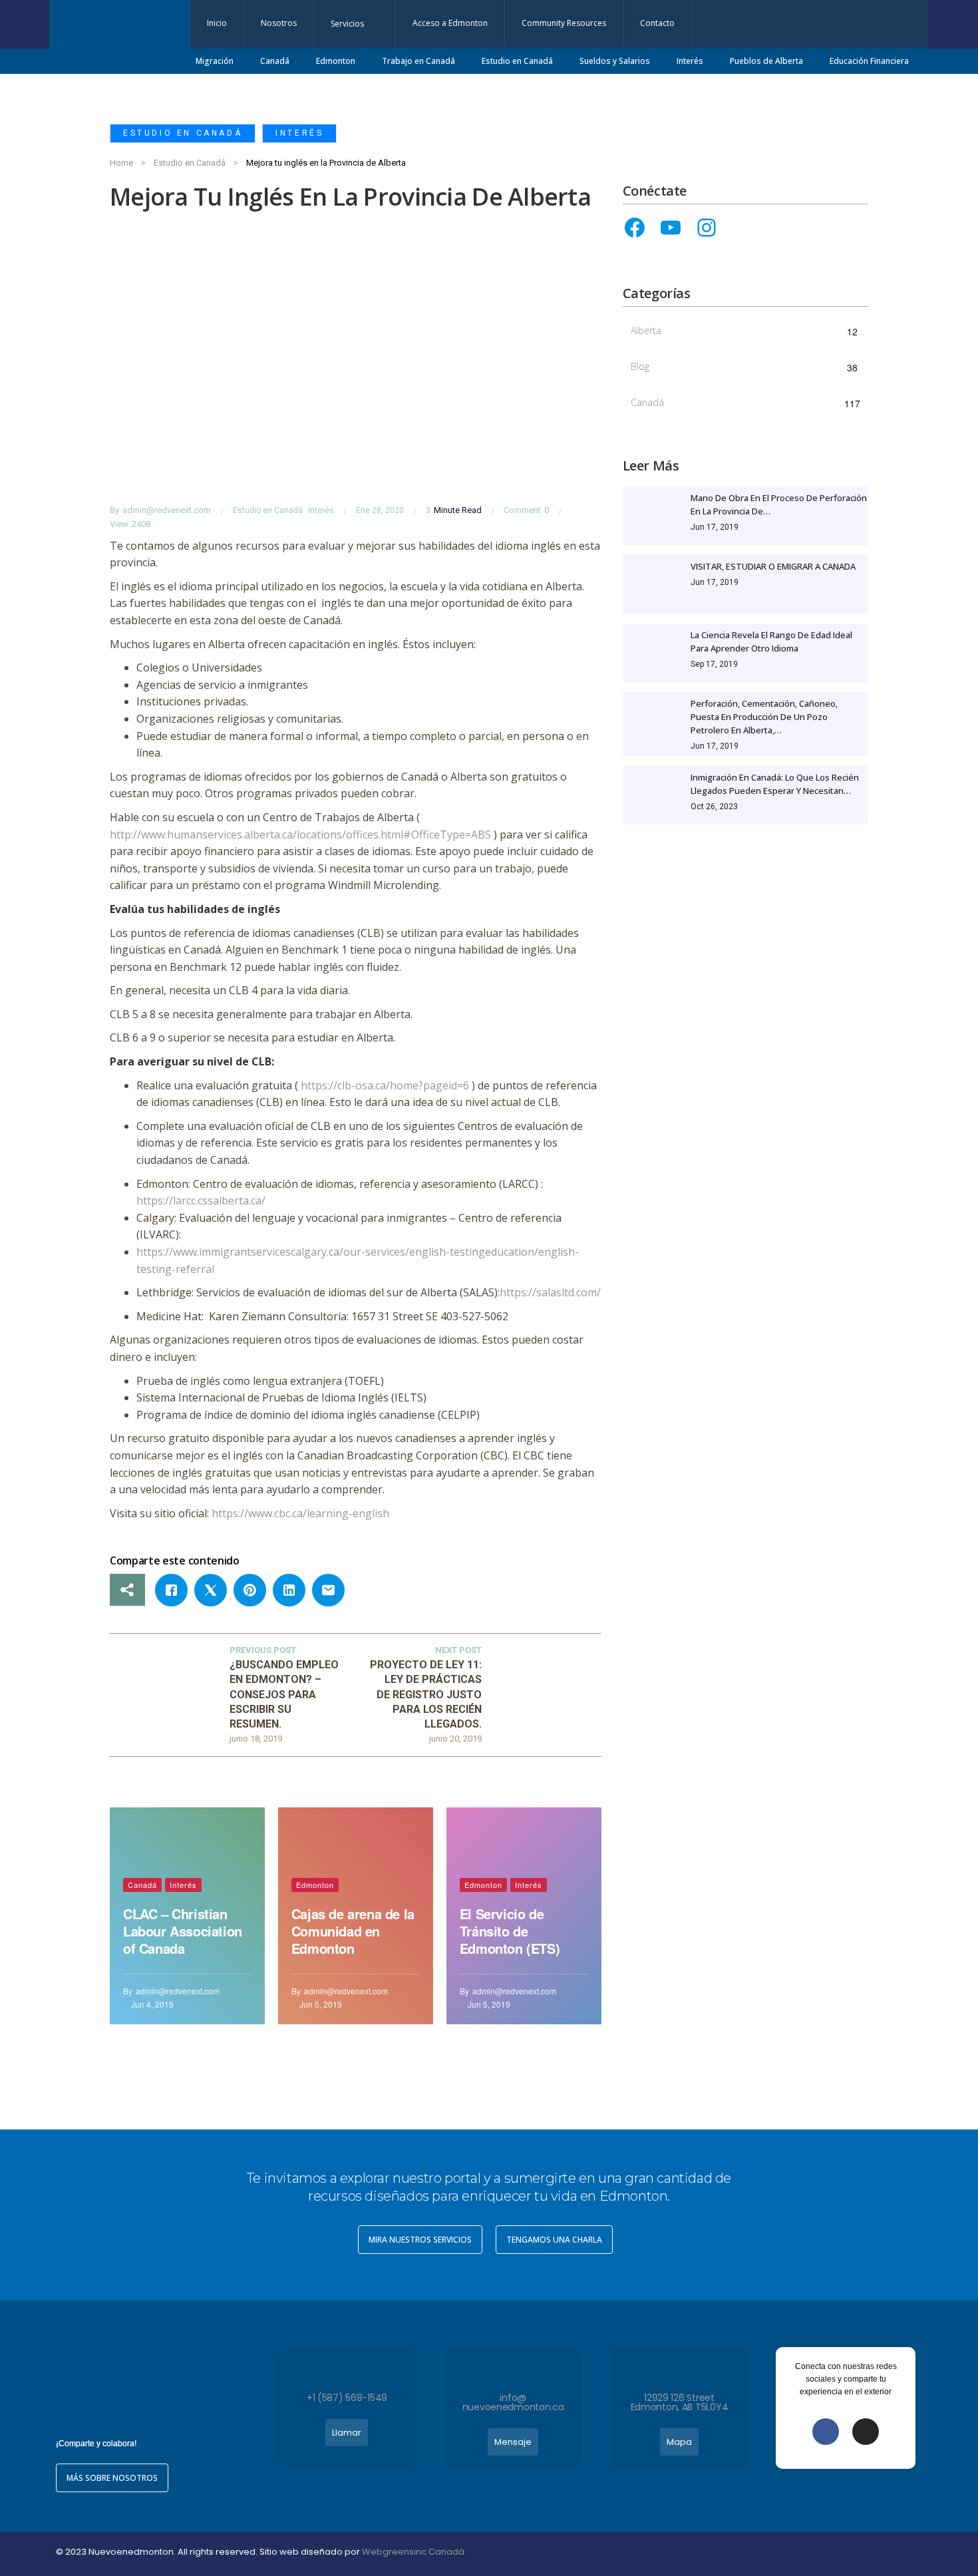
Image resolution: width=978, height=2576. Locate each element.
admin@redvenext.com (167, 510)
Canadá (142, 1885)
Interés (299, 133)
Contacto (657, 23)
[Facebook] (635, 228)
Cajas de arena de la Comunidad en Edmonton (353, 1931)
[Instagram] (707, 228)
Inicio (217, 23)
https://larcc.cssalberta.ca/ (201, 1200)
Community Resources (564, 23)
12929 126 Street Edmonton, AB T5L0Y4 (680, 2402)
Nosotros (279, 23)
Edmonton (315, 1885)
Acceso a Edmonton (450, 23)
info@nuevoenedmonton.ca (513, 2402)
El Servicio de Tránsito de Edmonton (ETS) (510, 1931)
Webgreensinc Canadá (413, 2552)
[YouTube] (671, 228)
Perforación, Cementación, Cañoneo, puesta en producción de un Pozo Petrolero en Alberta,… (764, 717)
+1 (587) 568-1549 (347, 2398)
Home (121, 163)
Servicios (347, 24)
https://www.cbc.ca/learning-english (300, 1513)
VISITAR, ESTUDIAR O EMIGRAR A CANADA (773, 566)
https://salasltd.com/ (550, 1292)
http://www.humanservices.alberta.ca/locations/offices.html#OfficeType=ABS (300, 834)
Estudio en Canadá (183, 133)
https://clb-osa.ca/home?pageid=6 (385, 1085)
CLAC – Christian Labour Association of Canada (183, 1931)
